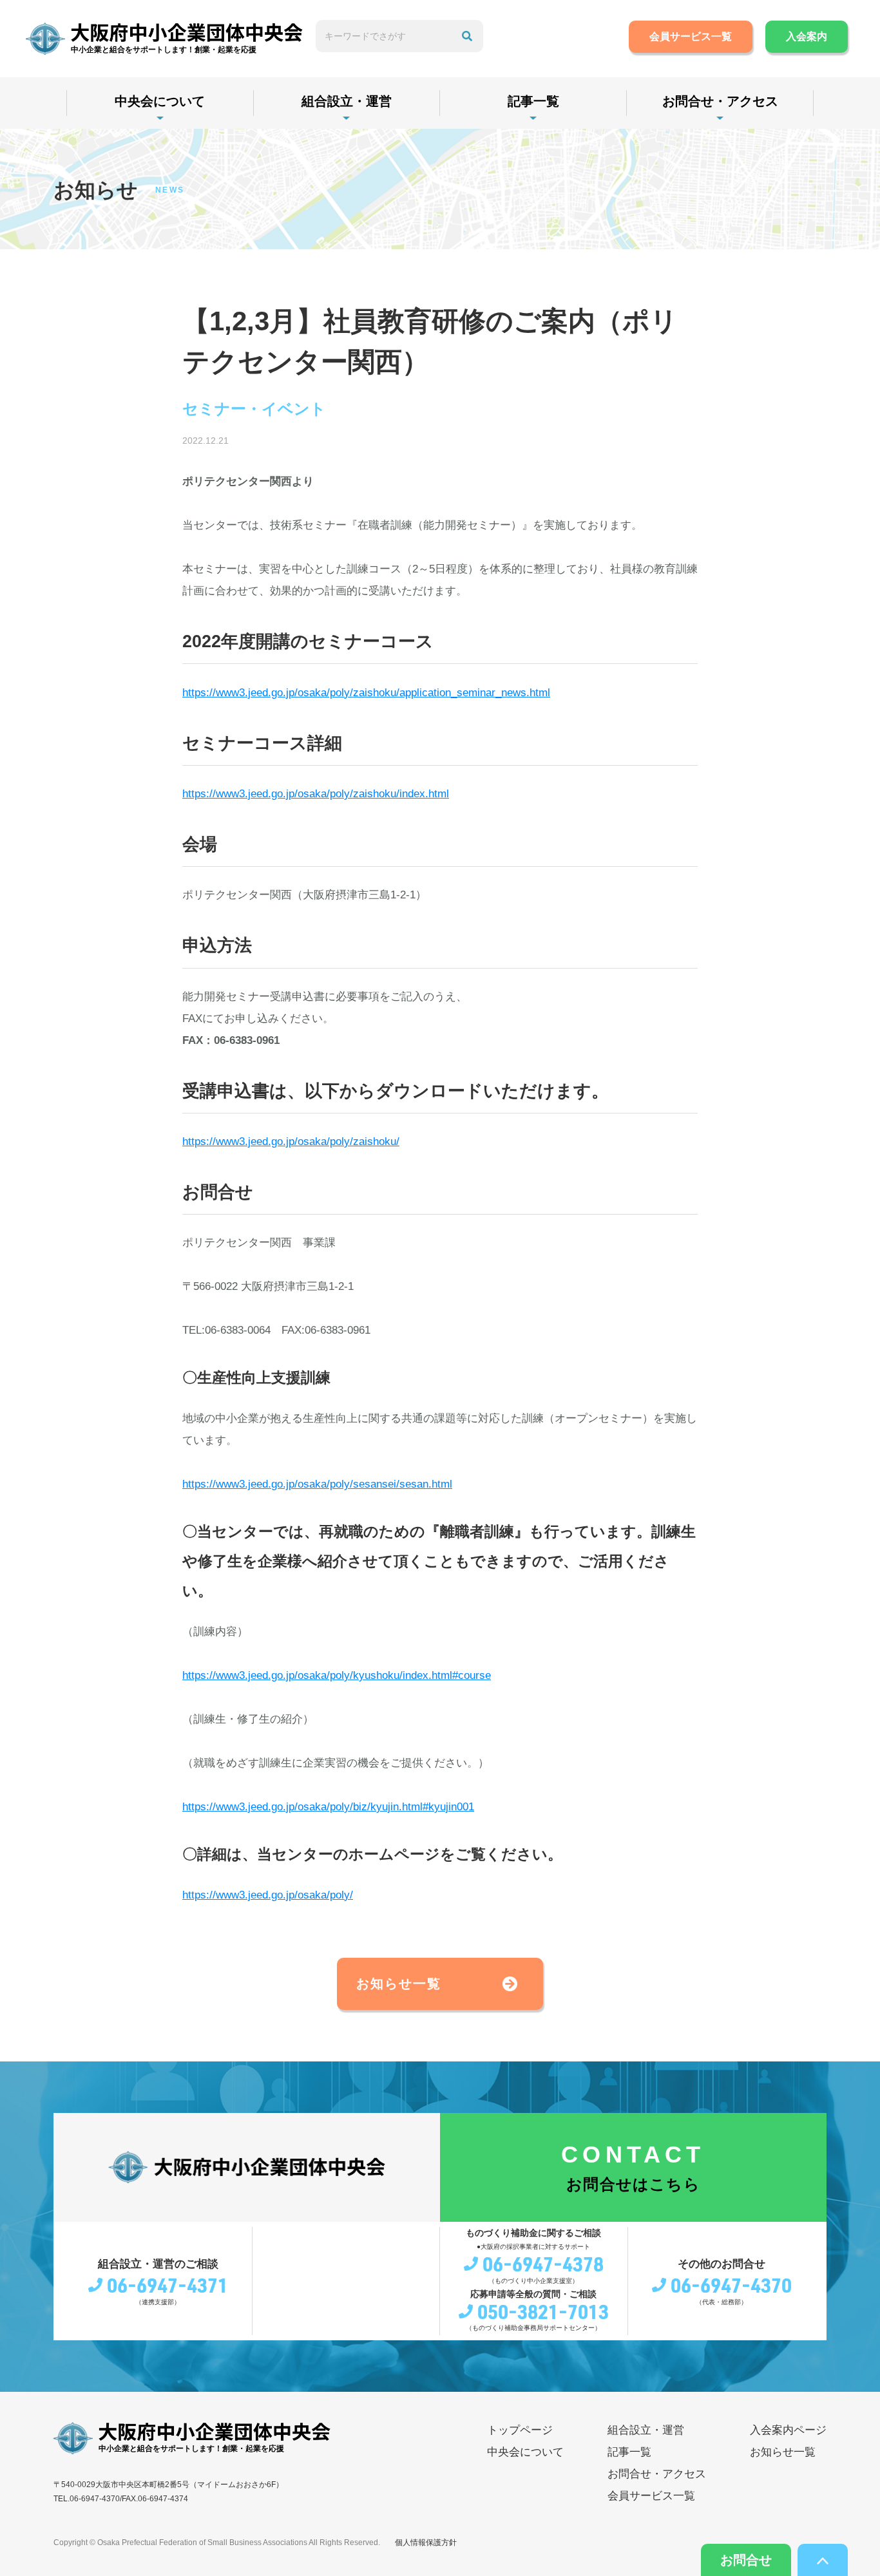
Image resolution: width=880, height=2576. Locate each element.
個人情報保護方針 (426, 2543)
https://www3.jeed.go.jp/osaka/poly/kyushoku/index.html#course (337, 1675)
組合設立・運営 (347, 101)
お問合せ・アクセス (720, 101)
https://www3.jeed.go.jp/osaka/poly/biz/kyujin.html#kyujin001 (328, 1807)
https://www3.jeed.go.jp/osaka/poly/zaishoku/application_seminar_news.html (366, 693)
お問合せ (746, 2560)
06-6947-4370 (731, 2285)
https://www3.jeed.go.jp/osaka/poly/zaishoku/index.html (316, 794)
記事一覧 (533, 101)
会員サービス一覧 (691, 36)
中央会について (160, 101)
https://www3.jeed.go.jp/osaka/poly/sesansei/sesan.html (317, 1484)
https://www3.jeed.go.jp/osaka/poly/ (268, 1895)
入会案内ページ (788, 2430)
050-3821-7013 (543, 2311)
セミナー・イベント (254, 409)
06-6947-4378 (543, 2264)
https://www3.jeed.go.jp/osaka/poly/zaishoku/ (291, 1141)
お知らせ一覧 (399, 1984)
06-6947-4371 (167, 2285)
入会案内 (807, 36)
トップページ (520, 2430)
